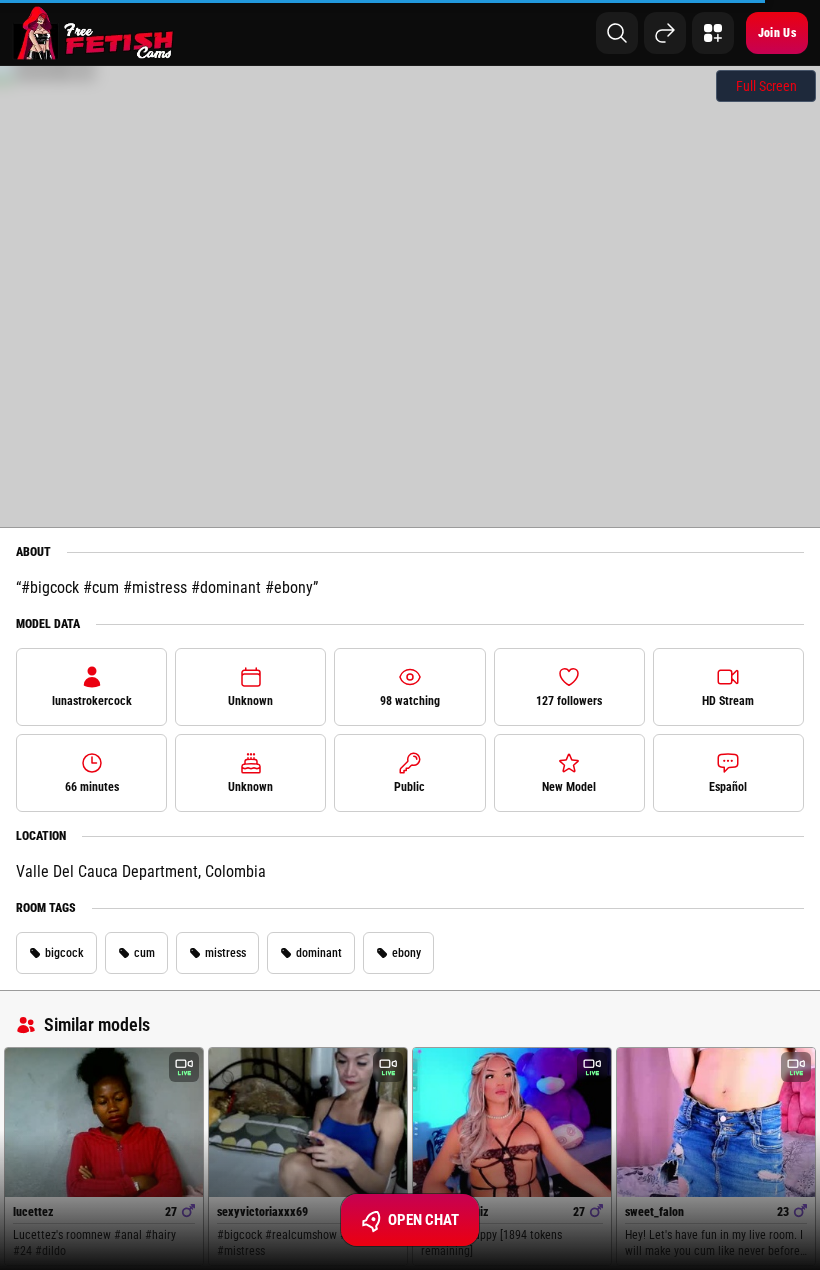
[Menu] (713, 33)
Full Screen (766, 86)
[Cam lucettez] (104, 1122)
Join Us (777, 33)
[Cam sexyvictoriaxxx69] (308, 1122)
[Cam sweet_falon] (716, 1122)
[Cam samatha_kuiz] (512, 1122)
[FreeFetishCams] (93, 33)
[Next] (665, 33)
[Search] (617, 33)
